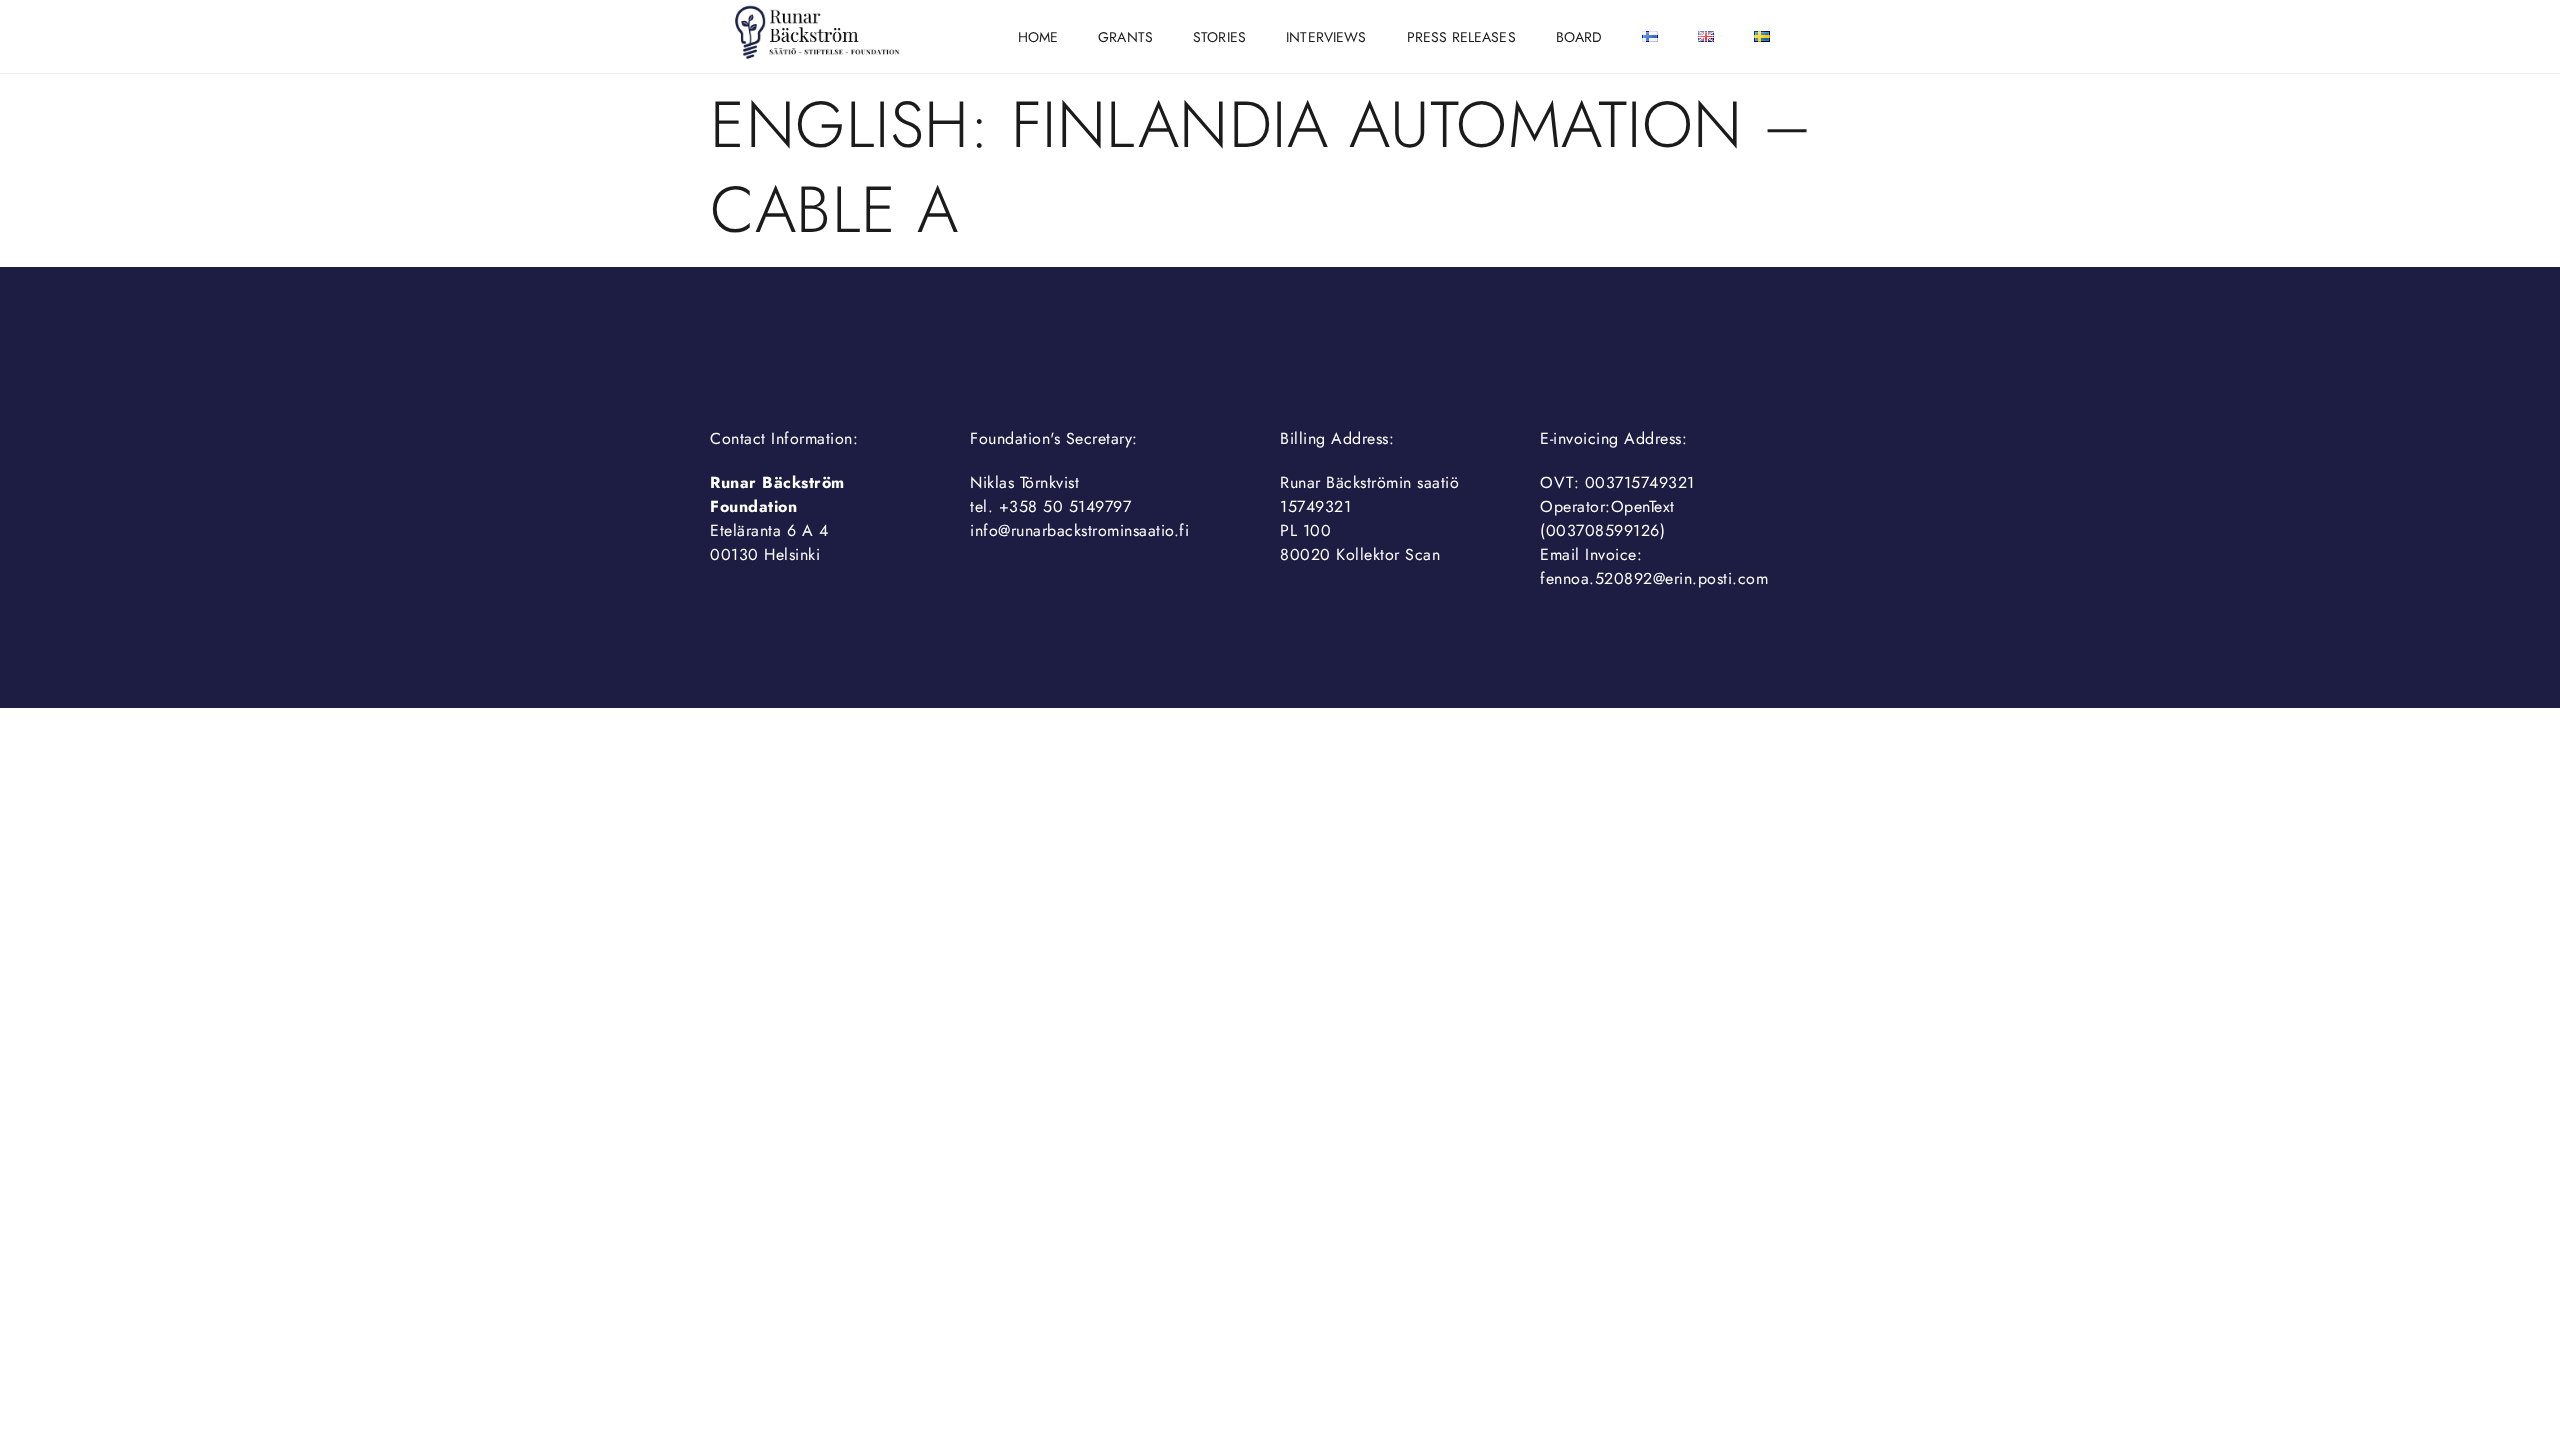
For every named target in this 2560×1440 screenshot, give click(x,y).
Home (1038, 37)
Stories (1219, 37)
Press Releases (1461, 37)
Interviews (1326, 37)
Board (1579, 37)
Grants (1125, 37)
